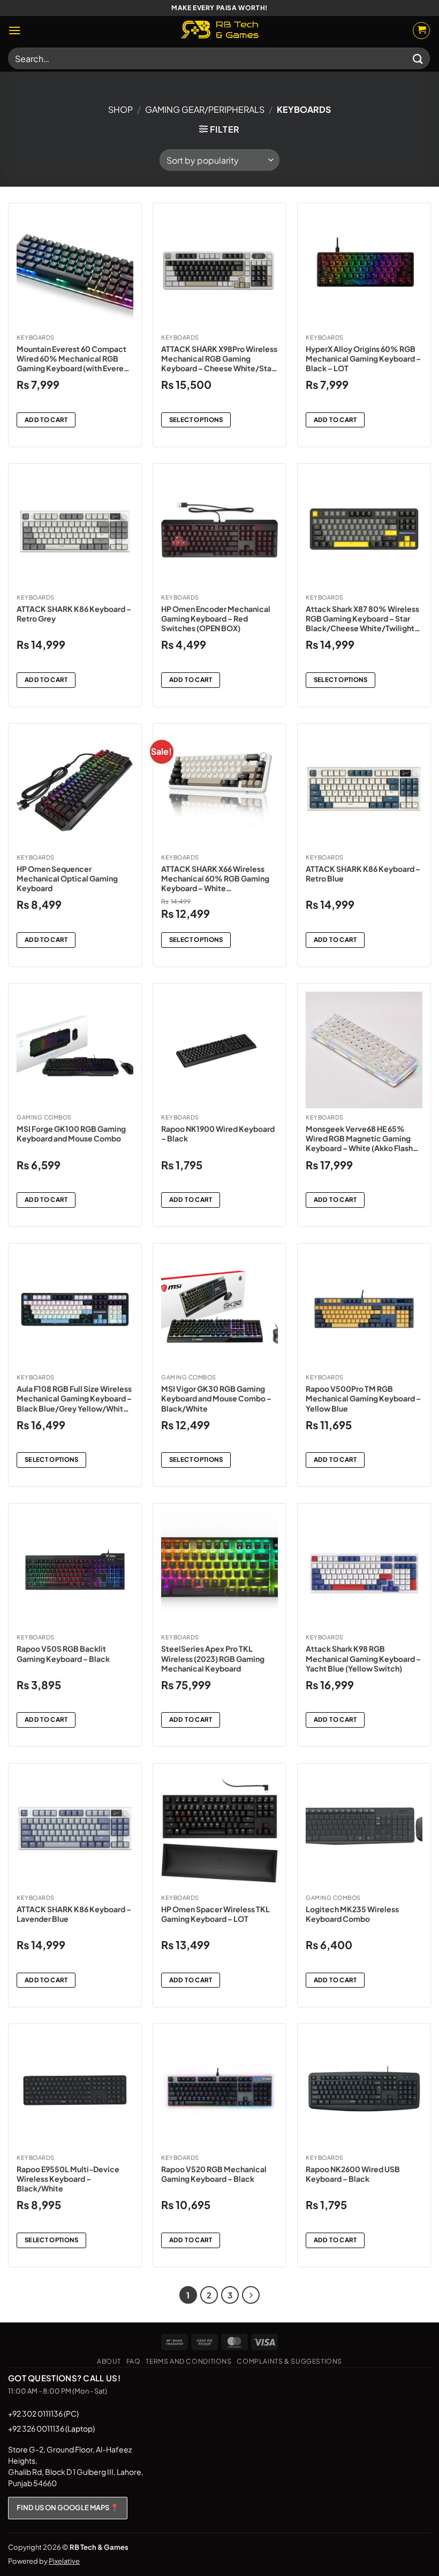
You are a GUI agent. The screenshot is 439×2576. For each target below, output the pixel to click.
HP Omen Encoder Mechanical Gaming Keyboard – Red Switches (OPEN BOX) (216, 618)
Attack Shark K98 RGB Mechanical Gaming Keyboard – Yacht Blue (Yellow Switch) (363, 1658)
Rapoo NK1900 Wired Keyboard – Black (218, 1133)
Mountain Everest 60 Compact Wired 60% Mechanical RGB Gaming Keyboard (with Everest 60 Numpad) (74, 359)
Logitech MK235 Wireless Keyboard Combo (352, 1914)
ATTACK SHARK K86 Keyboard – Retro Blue (363, 873)
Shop (120, 109)
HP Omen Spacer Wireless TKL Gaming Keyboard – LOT (215, 1914)
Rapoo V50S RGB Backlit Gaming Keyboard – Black (63, 1653)
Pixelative (64, 2561)
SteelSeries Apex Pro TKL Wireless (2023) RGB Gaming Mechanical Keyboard (213, 1658)
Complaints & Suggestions (289, 2361)
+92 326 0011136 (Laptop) (51, 2428)
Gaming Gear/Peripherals (205, 109)
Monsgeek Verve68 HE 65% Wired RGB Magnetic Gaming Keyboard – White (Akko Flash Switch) (359, 1138)
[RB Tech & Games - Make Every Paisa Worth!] (219, 30)
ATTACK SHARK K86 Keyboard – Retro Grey (74, 614)
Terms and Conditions (188, 2361)
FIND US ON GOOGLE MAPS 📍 (68, 2508)
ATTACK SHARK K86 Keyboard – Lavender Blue (74, 1914)
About (109, 2361)
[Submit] (418, 58)
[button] (14, 30)
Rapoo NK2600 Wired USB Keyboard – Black (353, 2174)
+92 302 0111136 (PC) (43, 2413)
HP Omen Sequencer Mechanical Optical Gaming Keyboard (67, 878)
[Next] (251, 2295)
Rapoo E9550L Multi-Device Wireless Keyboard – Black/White (68, 2179)
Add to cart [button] (46, 420)
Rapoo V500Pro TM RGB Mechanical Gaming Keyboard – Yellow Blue (363, 1398)
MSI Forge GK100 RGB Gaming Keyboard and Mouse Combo (71, 1133)
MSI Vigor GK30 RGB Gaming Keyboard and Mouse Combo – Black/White (216, 1398)
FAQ (134, 2361)
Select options (196, 420)
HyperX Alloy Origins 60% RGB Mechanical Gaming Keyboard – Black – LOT (363, 358)
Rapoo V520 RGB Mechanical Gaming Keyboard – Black (214, 2174)
